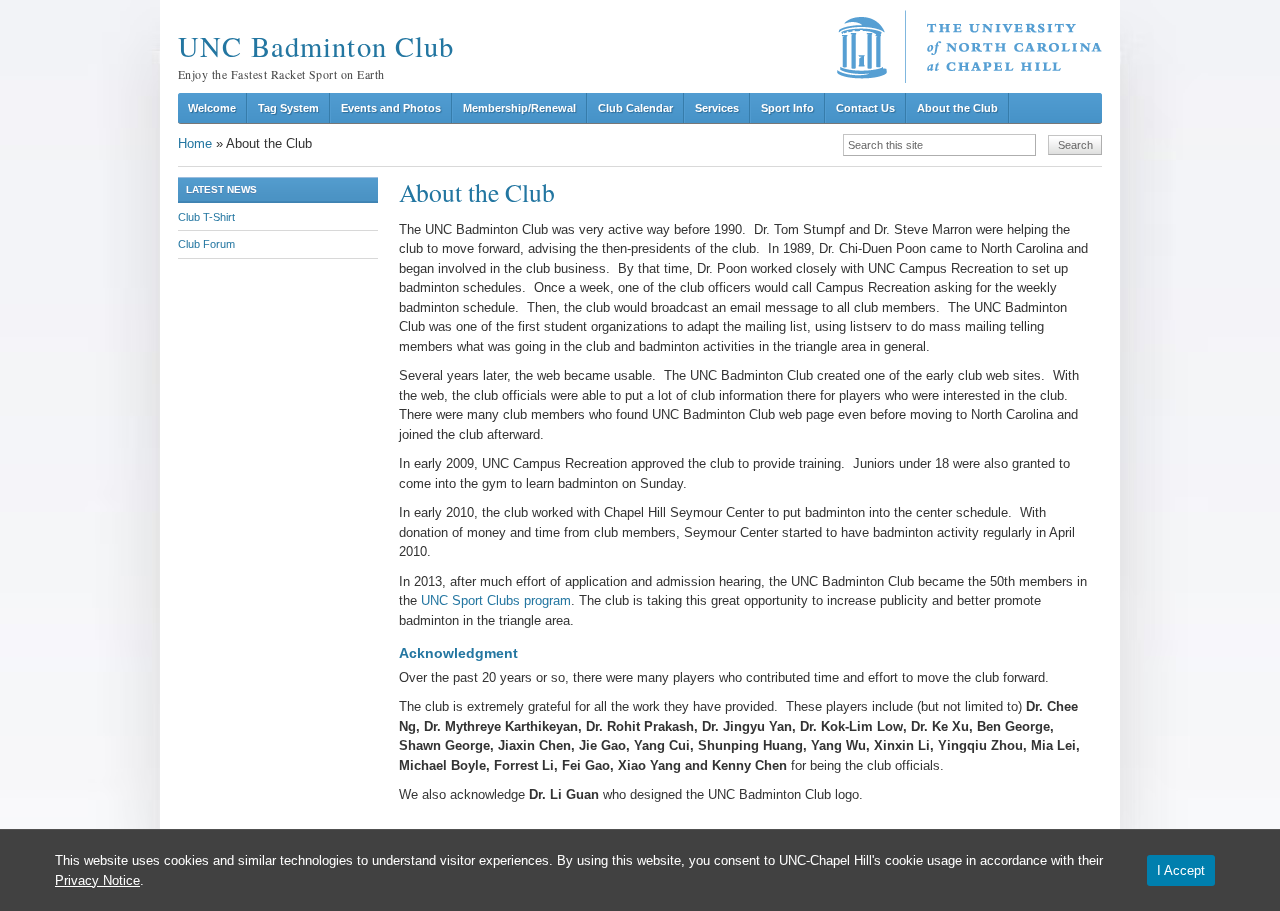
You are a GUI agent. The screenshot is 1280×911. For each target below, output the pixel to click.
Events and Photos (391, 108)
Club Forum (206, 244)
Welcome (212, 108)
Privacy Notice (97, 880)
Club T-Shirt (206, 217)
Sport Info (787, 108)
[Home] (969, 46)
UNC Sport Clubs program (496, 600)
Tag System (288, 108)
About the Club (957, 108)
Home (195, 143)
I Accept (1181, 870)
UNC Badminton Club (316, 46)
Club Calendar (635, 108)
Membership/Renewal (519, 108)
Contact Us (865, 108)
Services (717, 108)
